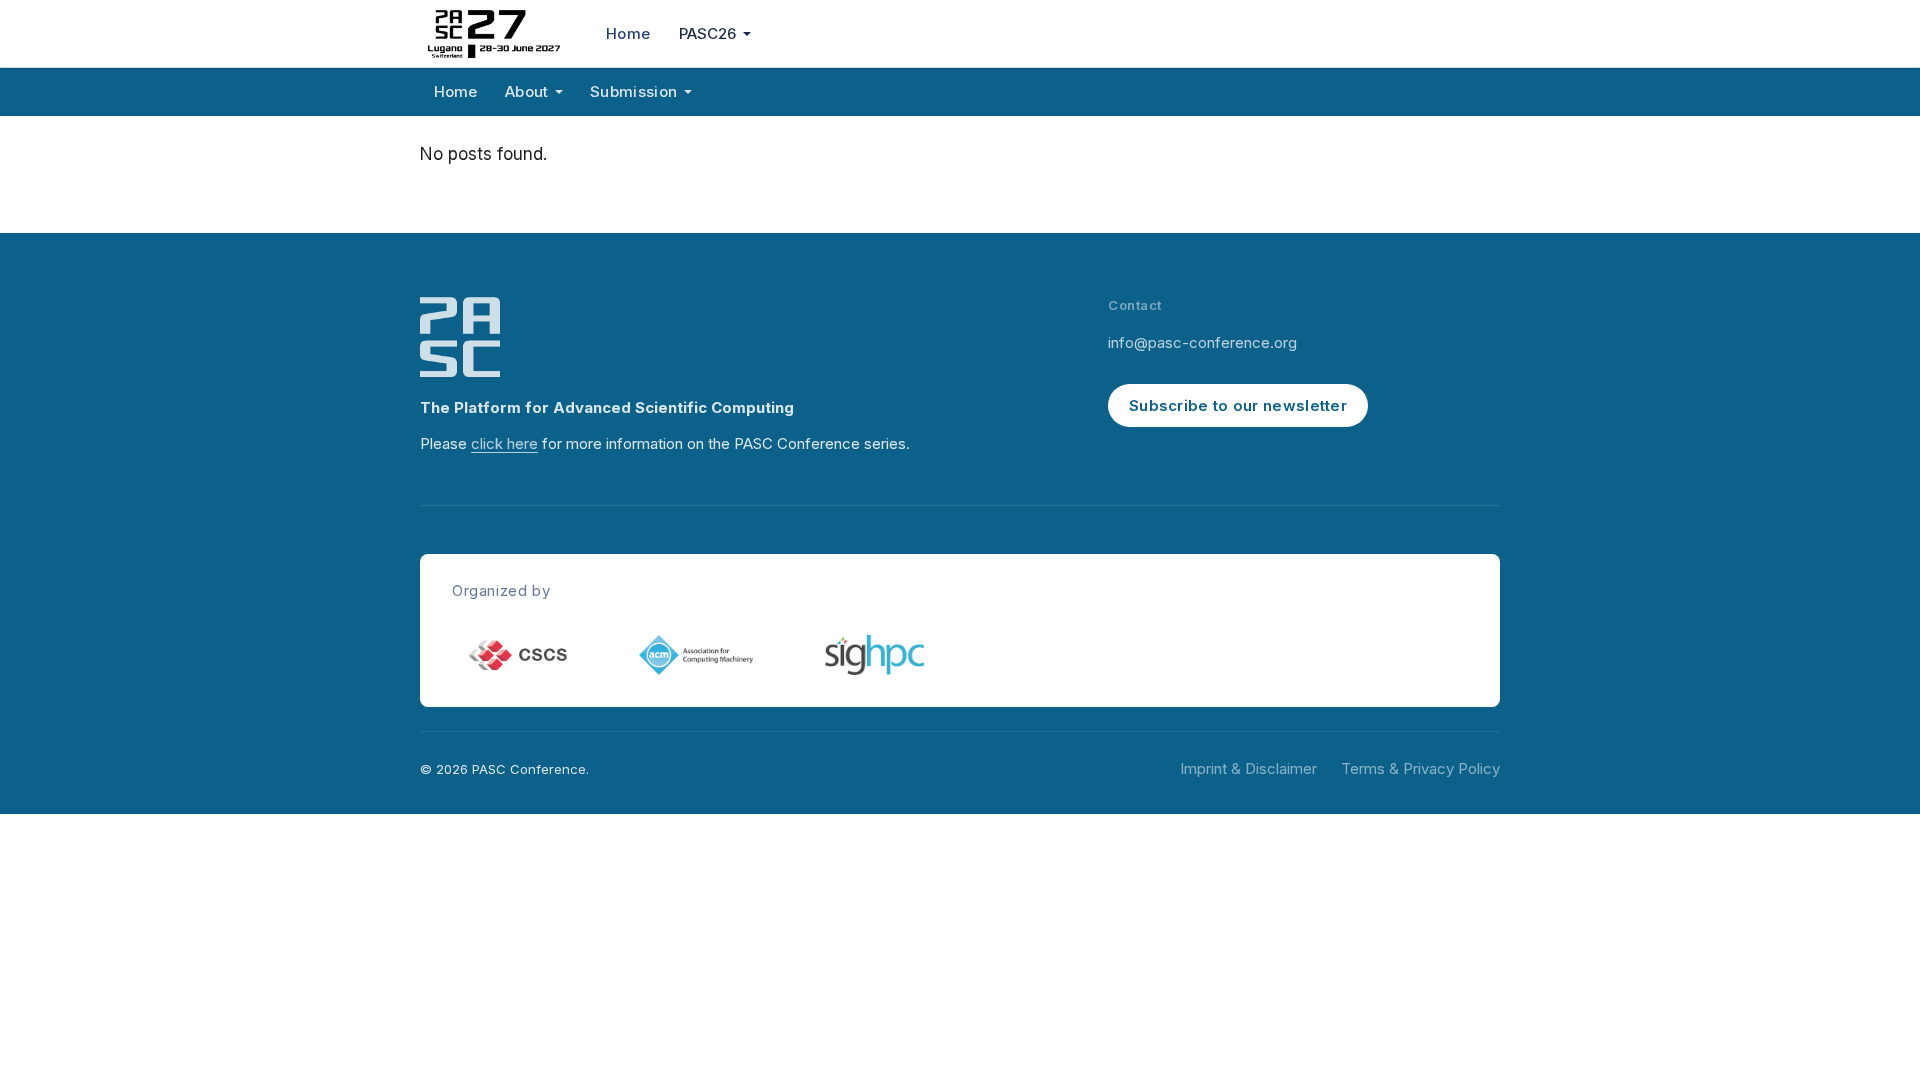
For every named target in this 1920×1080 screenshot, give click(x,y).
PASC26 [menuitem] (708, 33)
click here (504, 443)
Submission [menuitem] (633, 91)
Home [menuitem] (628, 33)
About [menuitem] (527, 91)
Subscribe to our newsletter (1238, 405)
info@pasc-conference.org (1202, 342)
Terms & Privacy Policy (1420, 768)
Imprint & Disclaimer (1248, 768)
